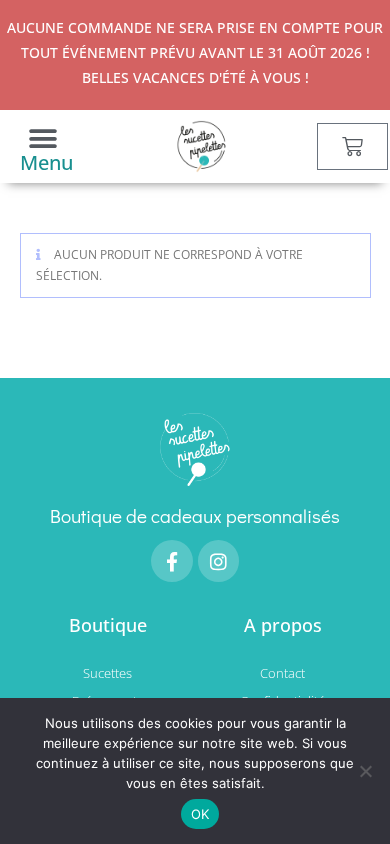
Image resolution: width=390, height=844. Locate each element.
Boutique (108, 625)
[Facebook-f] (172, 561)
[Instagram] (219, 561)
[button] (42, 138)
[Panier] (352, 146)
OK (200, 814)
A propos (283, 625)
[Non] (365, 771)
